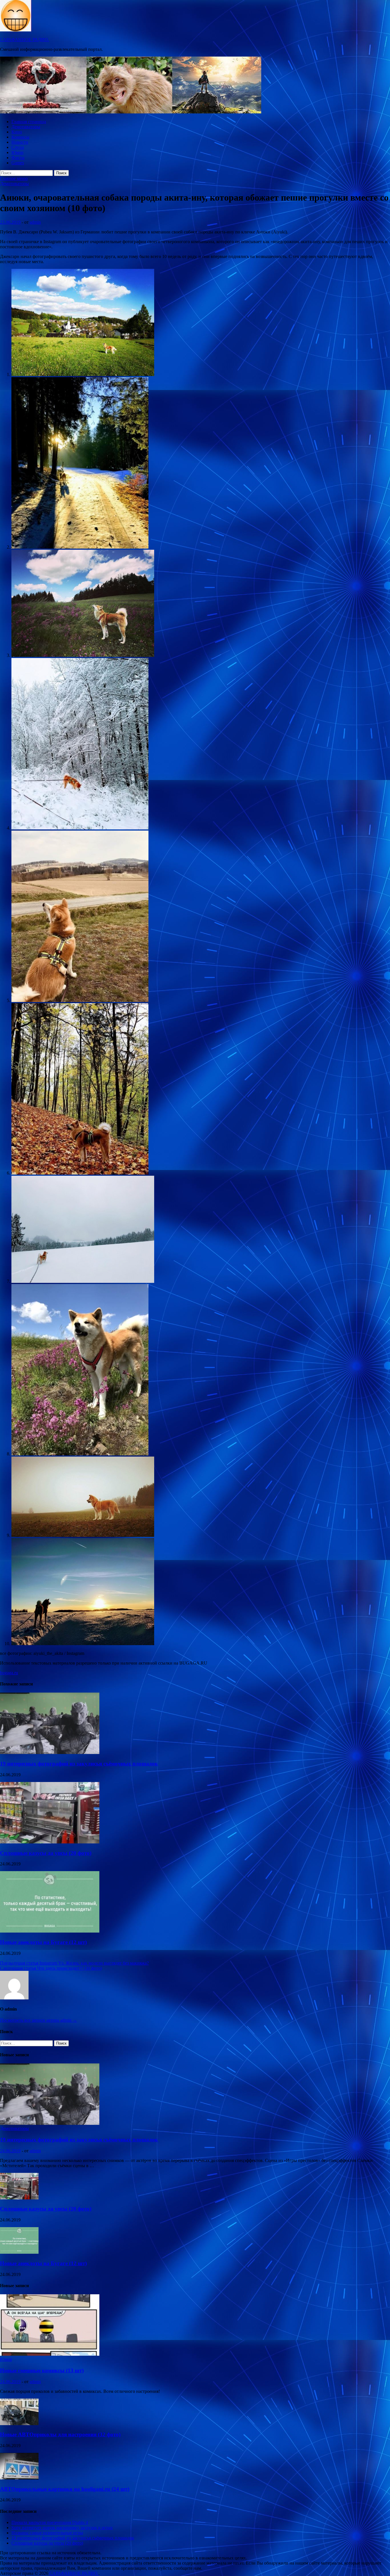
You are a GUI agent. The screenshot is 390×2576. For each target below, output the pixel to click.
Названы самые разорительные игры (47, 2533)
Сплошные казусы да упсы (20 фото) (46, 1853)
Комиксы (20, 137)
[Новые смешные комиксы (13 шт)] (50, 2354)
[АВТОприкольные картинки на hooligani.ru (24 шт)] (19, 2478)
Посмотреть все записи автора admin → (39, 2020)
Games (18, 163)
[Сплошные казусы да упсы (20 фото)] (50, 1842)
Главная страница (29, 122)
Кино (17, 132)
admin (35, 222)
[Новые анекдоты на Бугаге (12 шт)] (50, 1931)
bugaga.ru (9, 1673)
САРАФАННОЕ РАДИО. (25, 40)
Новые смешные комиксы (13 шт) (42, 2370)
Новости (20, 142)
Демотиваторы (26, 127)
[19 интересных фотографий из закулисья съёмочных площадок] (50, 1752)
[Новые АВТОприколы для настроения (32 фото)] (19, 2424)
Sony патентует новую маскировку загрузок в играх (62, 2528)
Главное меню (14, 178)
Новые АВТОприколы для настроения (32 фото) (60, 2434)
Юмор (17, 152)
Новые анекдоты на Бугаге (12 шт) (43, 1942)
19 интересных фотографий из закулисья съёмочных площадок (79, 1764)
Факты (18, 158)
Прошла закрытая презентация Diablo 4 (50, 2522)
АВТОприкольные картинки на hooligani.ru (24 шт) (65, 2489)
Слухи (18, 147)
